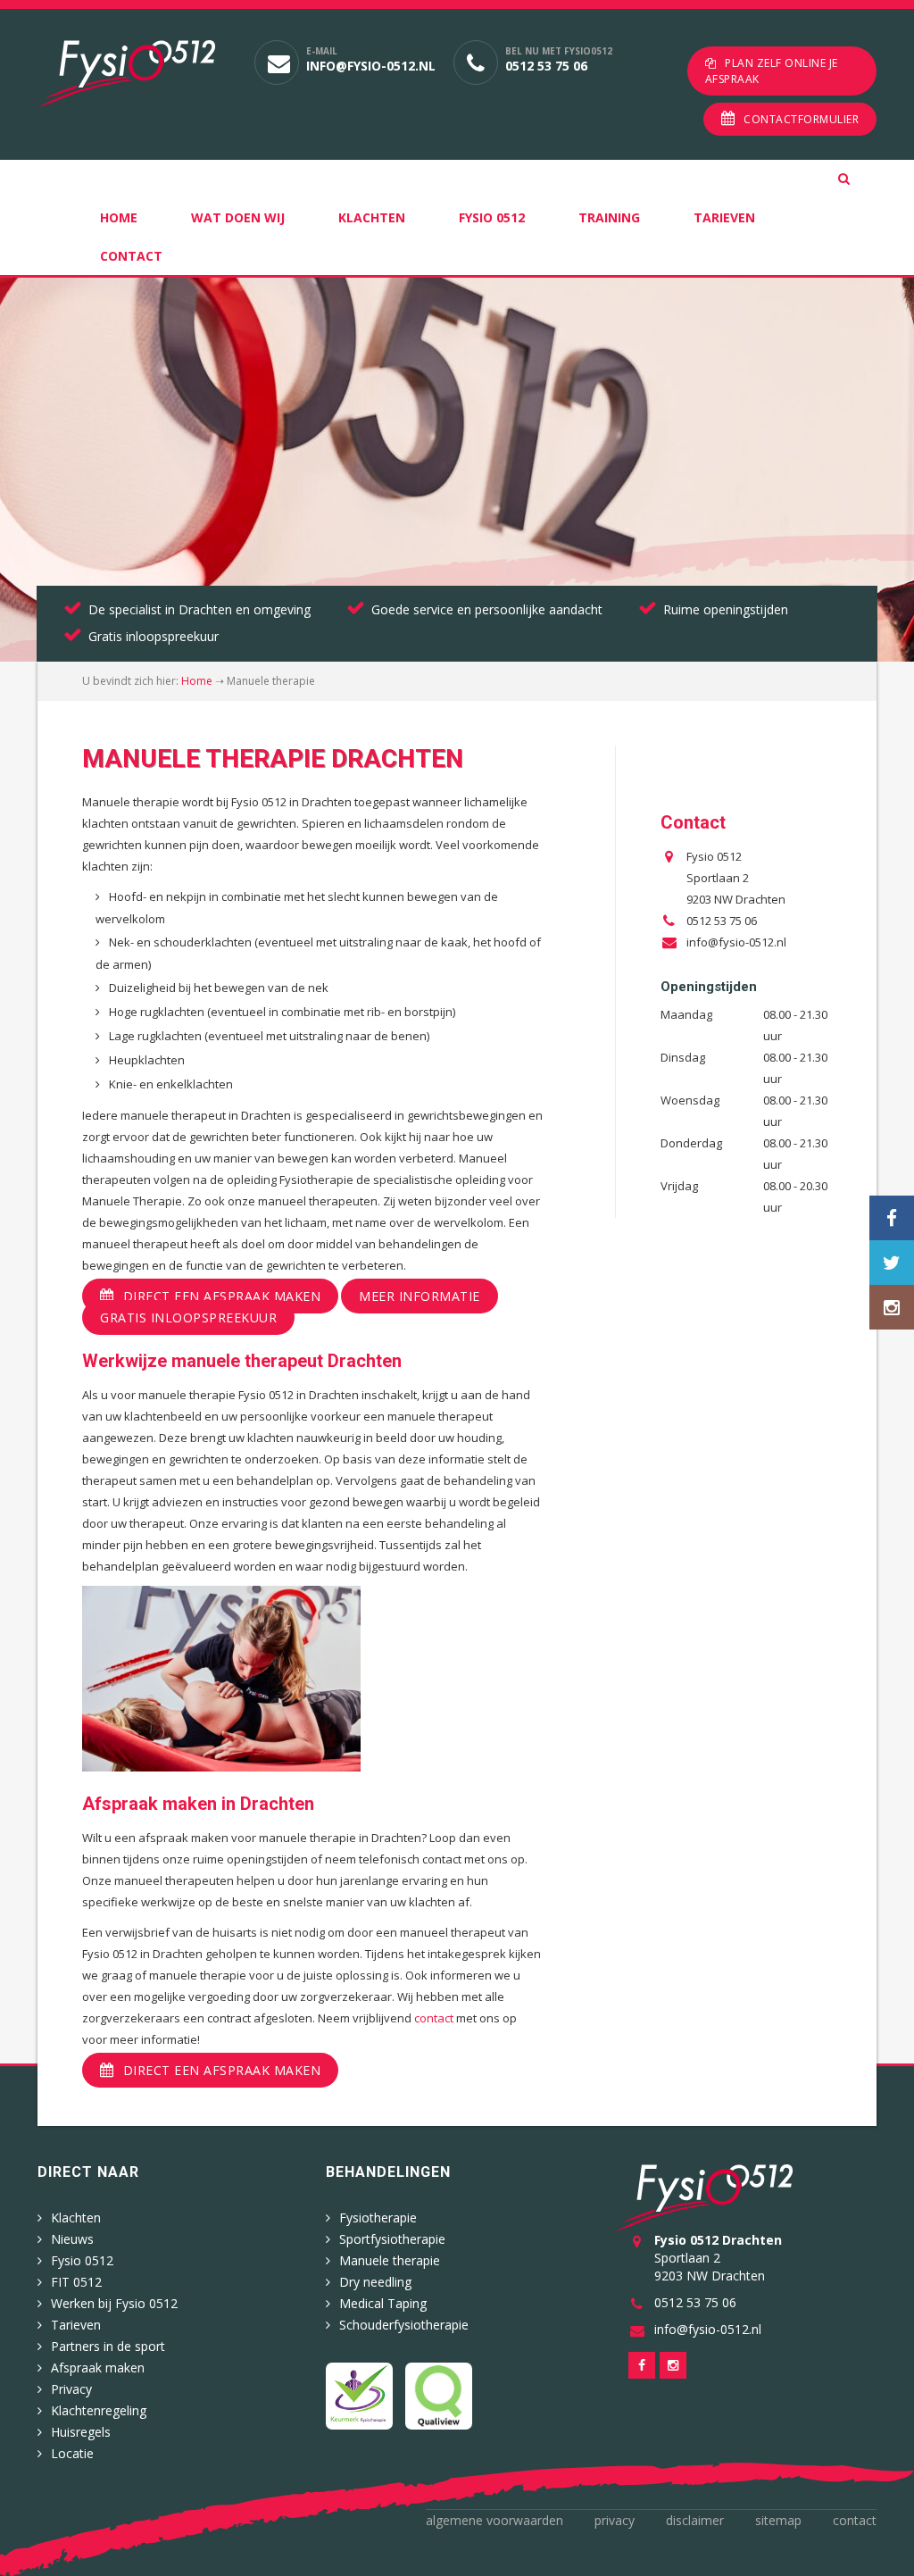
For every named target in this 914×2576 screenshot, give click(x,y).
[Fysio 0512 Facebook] (892, 1218)
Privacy (71, 2389)
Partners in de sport (108, 2346)
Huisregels (81, 2432)
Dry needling (375, 2282)
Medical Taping (383, 2303)
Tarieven (724, 217)
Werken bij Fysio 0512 (114, 2303)
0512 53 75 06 (546, 66)
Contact (131, 256)
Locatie (72, 2453)
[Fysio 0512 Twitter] (892, 1263)
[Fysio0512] (704, 2196)
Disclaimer (695, 2520)
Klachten (372, 217)
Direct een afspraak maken (222, 1296)
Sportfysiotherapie (392, 2239)
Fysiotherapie (378, 2218)
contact (434, 2018)
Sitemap (778, 2520)
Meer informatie (420, 1296)
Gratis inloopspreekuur (188, 1317)
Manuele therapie (390, 2260)
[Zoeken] (857, 179)
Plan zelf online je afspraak (772, 71)
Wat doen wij (238, 217)
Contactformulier (801, 119)
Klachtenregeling (99, 2410)
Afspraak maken (98, 2368)
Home (119, 217)
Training (609, 217)
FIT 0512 (76, 2282)
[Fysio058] (133, 74)
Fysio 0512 (492, 217)
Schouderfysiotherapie (404, 2325)
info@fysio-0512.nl (371, 66)
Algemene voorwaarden (494, 2520)
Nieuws (72, 2239)
